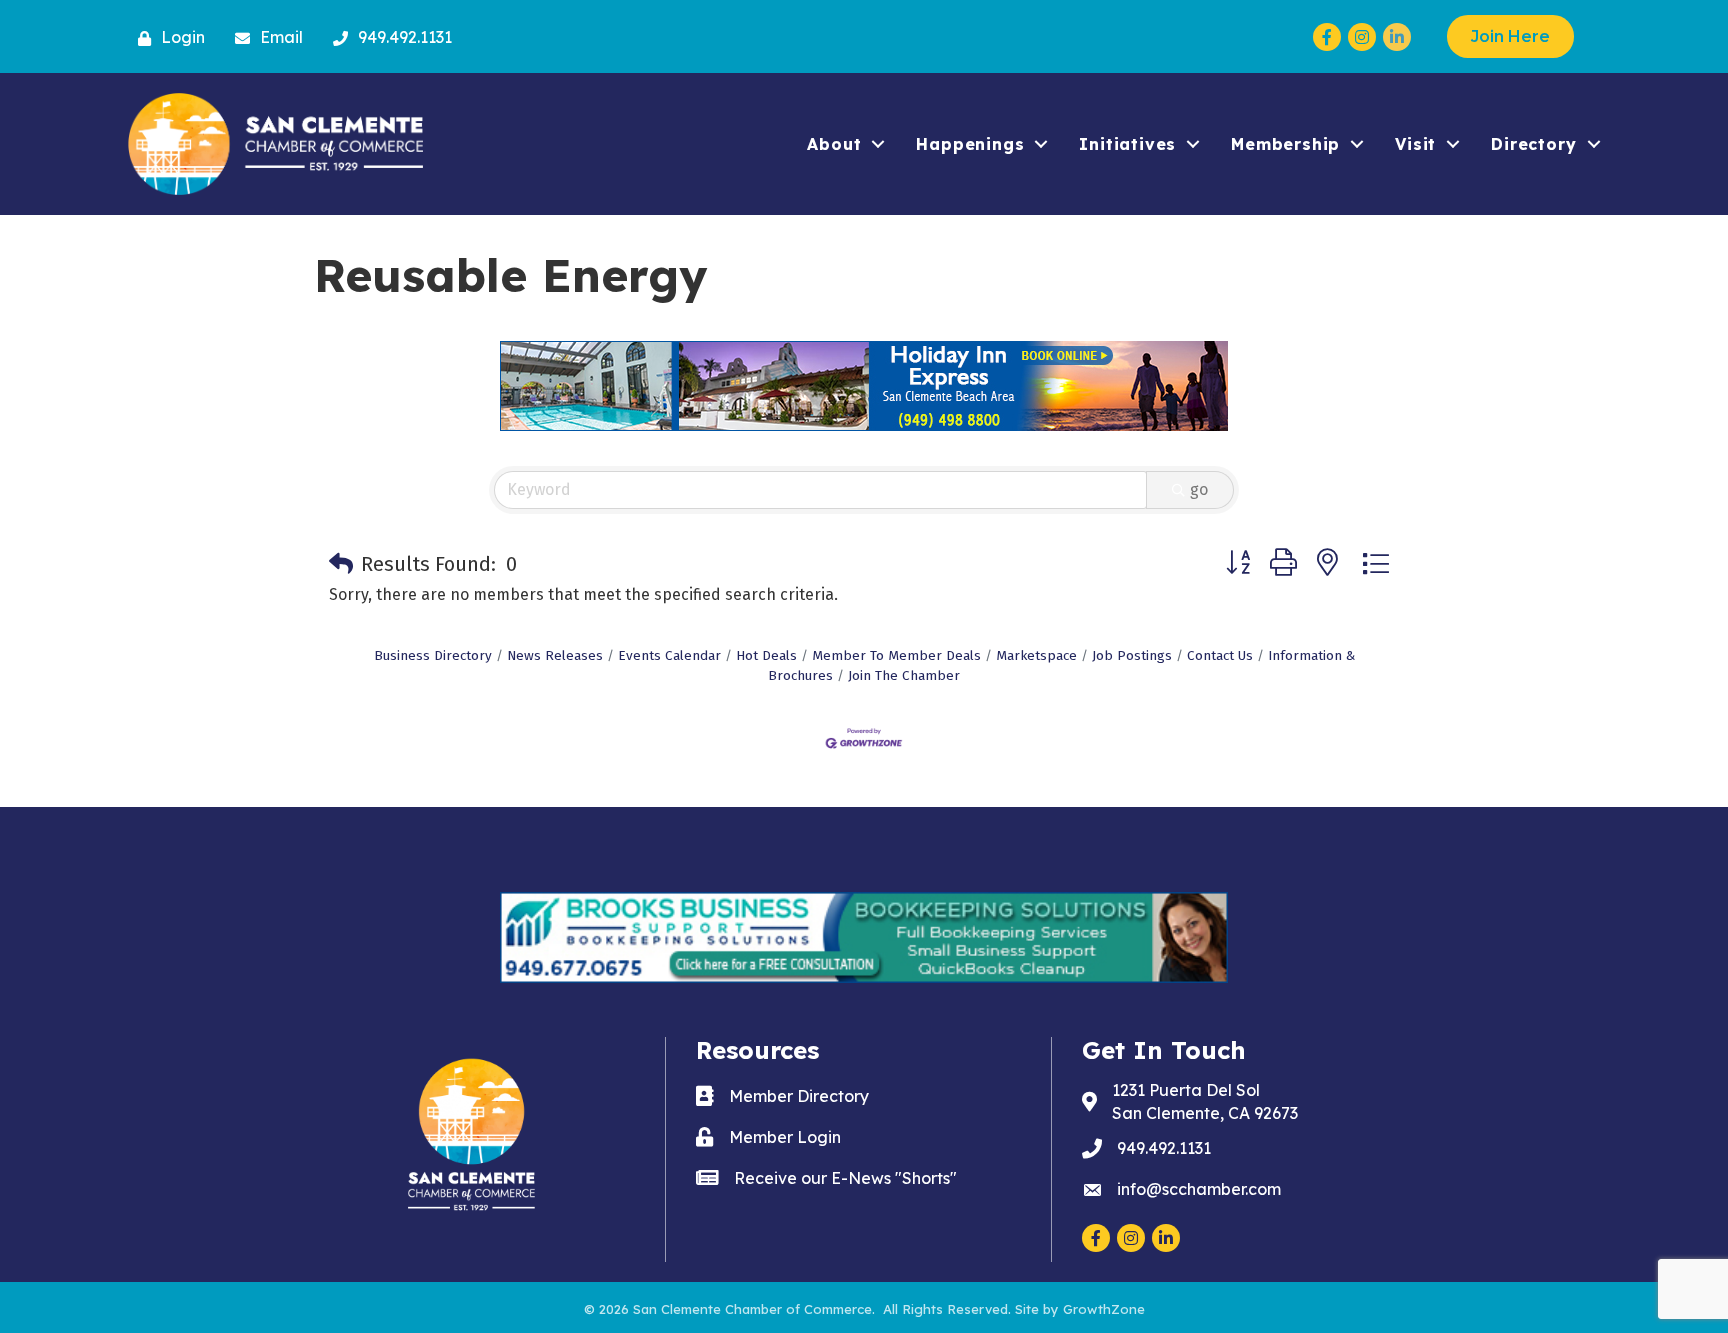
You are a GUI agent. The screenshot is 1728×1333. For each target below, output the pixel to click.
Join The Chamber (904, 675)
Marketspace (1036, 655)
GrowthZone (1104, 1309)
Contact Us (1220, 655)
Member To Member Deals (896, 655)
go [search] (1199, 489)
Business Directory (433, 655)
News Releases (555, 655)
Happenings (970, 144)
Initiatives (1127, 144)
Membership (1285, 144)
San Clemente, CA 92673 (1205, 1101)
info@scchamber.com (1199, 1189)
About (834, 144)
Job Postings (1132, 655)
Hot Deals (766, 655)
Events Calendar (669, 655)
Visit (1415, 144)
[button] (341, 564)
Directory (1533, 144)
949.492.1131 (1164, 1148)
